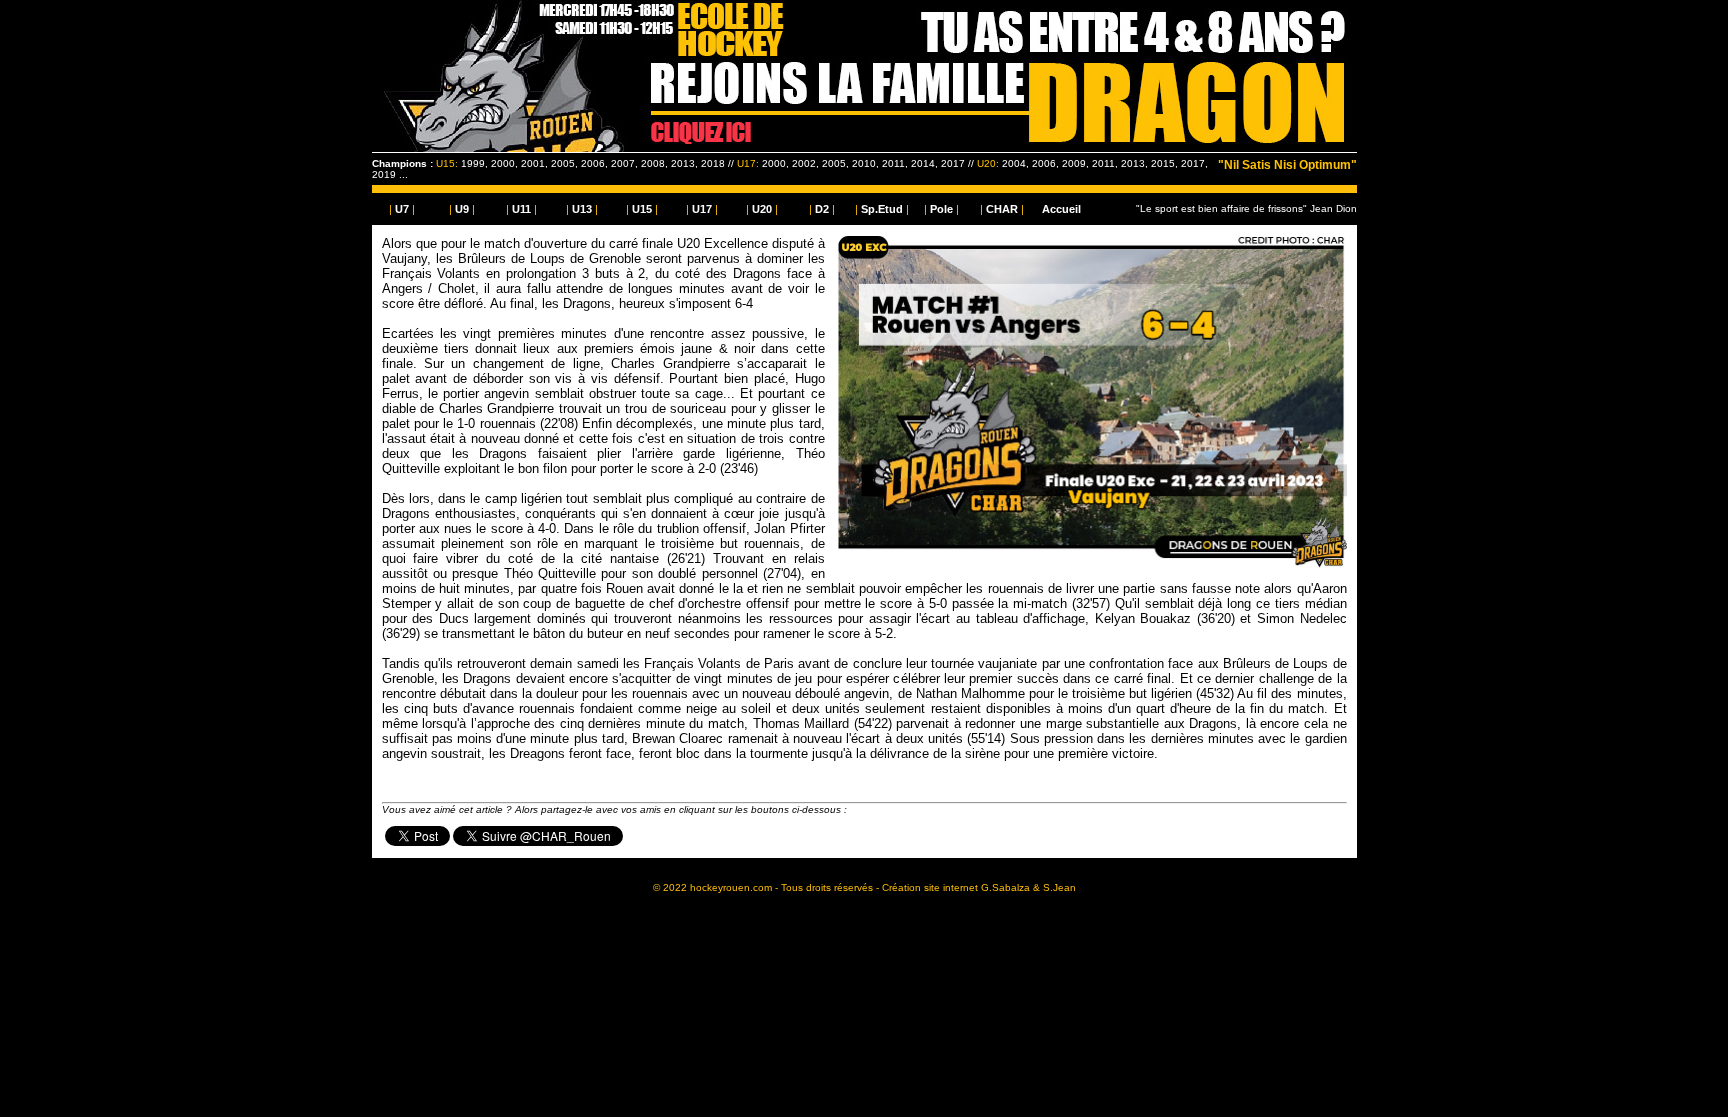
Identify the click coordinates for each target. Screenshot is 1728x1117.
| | (402, 209)
